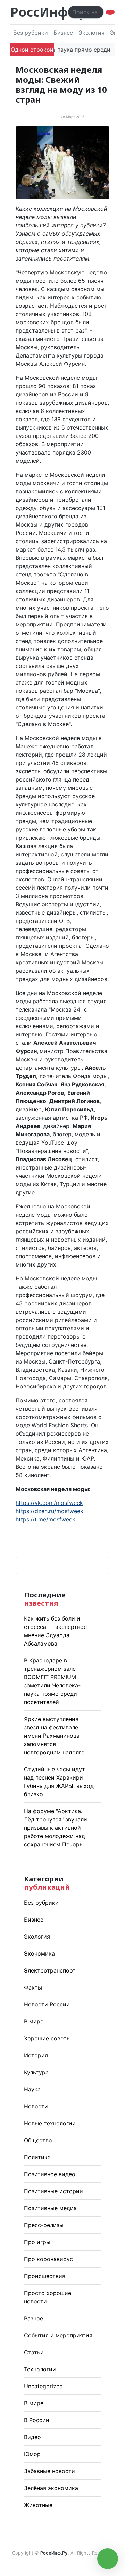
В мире (34, 2021)
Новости (36, 2106)
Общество (38, 2140)
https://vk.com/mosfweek (49, 1503)
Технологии (40, 2369)
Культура (36, 2072)
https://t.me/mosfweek (45, 1519)
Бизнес (63, 33)
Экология (91, 33)
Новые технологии (50, 2123)
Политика (37, 2157)
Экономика (39, 1953)
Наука (32, 2089)
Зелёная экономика (51, 2488)
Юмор (32, 2454)
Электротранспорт (50, 1970)
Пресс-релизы (44, 2225)
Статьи (34, 2352)
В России (37, 2420)
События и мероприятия (58, 2335)
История (36, 2055)
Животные (38, 2505)
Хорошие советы (47, 2038)
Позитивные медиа (50, 2208)
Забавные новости (49, 2471)
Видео (32, 2437)
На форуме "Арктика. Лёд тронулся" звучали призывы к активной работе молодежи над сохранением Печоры (56, 1828)
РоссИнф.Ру (48, 12)
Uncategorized (43, 2386)
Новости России (47, 2004)
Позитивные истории (53, 2191)
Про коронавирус (48, 2259)
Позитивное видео (50, 2174)
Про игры (37, 2242)
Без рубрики (31, 33)
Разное (34, 2318)
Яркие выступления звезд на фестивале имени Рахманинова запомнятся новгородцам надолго (54, 1736)
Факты (33, 1987)
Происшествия (45, 2276)
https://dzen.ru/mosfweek (49, 1511)
